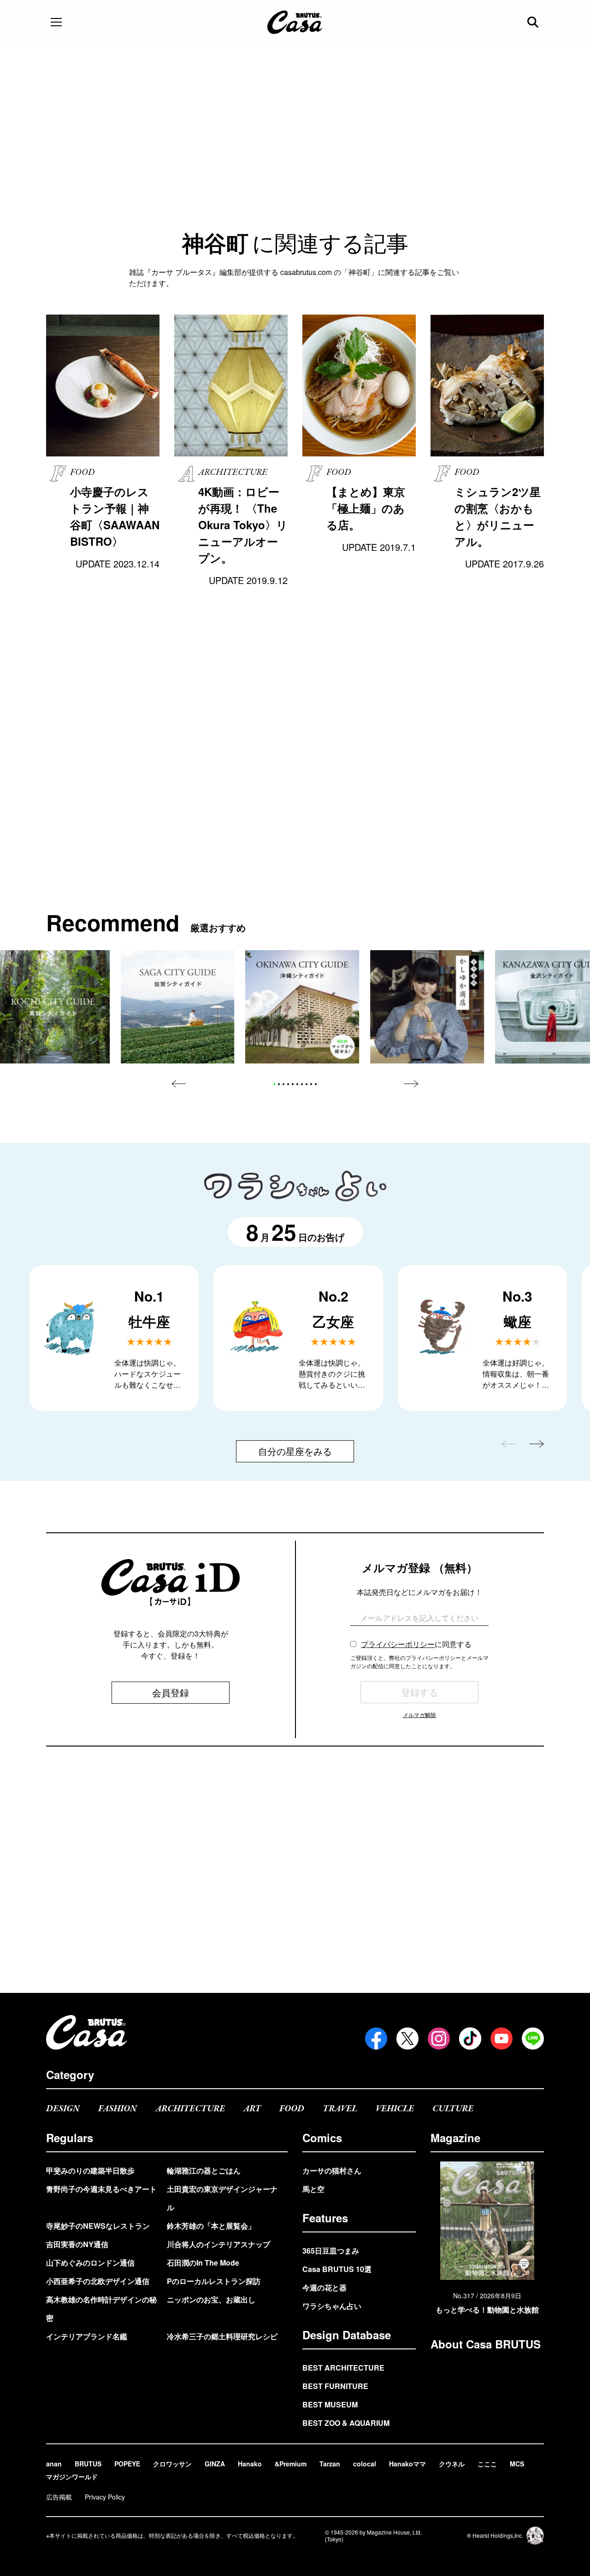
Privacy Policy (105, 2497)
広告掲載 (59, 2497)
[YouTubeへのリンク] (501, 2039)
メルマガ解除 (419, 1714)
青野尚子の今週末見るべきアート (101, 2189)
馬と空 (313, 2189)
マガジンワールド (72, 2477)
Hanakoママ (407, 2464)
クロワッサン (172, 2464)
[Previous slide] (179, 1084)
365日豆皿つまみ (331, 2251)
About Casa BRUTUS (486, 2344)
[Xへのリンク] (407, 2039)
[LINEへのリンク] (533, 2039)
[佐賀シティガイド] (178, 1007)
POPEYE (127, 2464)
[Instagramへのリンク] (439, 2039)
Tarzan (330, 2464)
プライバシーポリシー (398, 1644)
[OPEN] (56, 22)
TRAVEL (340, 2109)
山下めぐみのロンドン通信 (90, 2263)
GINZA (215, 2464)
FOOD (292, 2109)
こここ (487, 2464)
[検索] (534, 22)
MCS (517, 2464)
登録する (419, 1692)
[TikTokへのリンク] (470, 2039)
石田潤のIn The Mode (203, 2263)
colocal (365, 2464)
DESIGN (63, 2109)
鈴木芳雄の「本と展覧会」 (211, 2226)
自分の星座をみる (295, 1451)
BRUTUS (88, 2464)
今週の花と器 (324, 2287)
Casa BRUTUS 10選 (337, 2269)
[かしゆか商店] (427, 1007)
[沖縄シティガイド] (303, 1007)
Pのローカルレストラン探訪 (214, 2281)
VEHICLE (395, 2109)
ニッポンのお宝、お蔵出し (211, 2299)
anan (54, 2464)
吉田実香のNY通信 (77, 2244)
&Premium (291, 2464)
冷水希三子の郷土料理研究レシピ (222, 2336)
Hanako (250, 2464)
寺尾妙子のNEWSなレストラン (98, 2226)
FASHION (118, 2109)
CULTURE (453, 2109)
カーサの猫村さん (332, 2170)
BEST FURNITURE (335, 2386)
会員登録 (171, 1692)
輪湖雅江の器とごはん (204, 2170)
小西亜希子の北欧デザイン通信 (98, 2281)
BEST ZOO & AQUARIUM (346, 2423)
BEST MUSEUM (330, 2404)
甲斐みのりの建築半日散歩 (90, 2170)
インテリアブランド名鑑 (87, 2336)
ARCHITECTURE (190, 2109)
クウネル (452, 2464)
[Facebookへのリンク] (376, 2039)
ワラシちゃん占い (332, 2306)
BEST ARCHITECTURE (343, 2368)
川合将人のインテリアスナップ (218, 2244)
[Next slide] (411, 1084)
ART (252, 2109)
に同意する (416, 1644)
